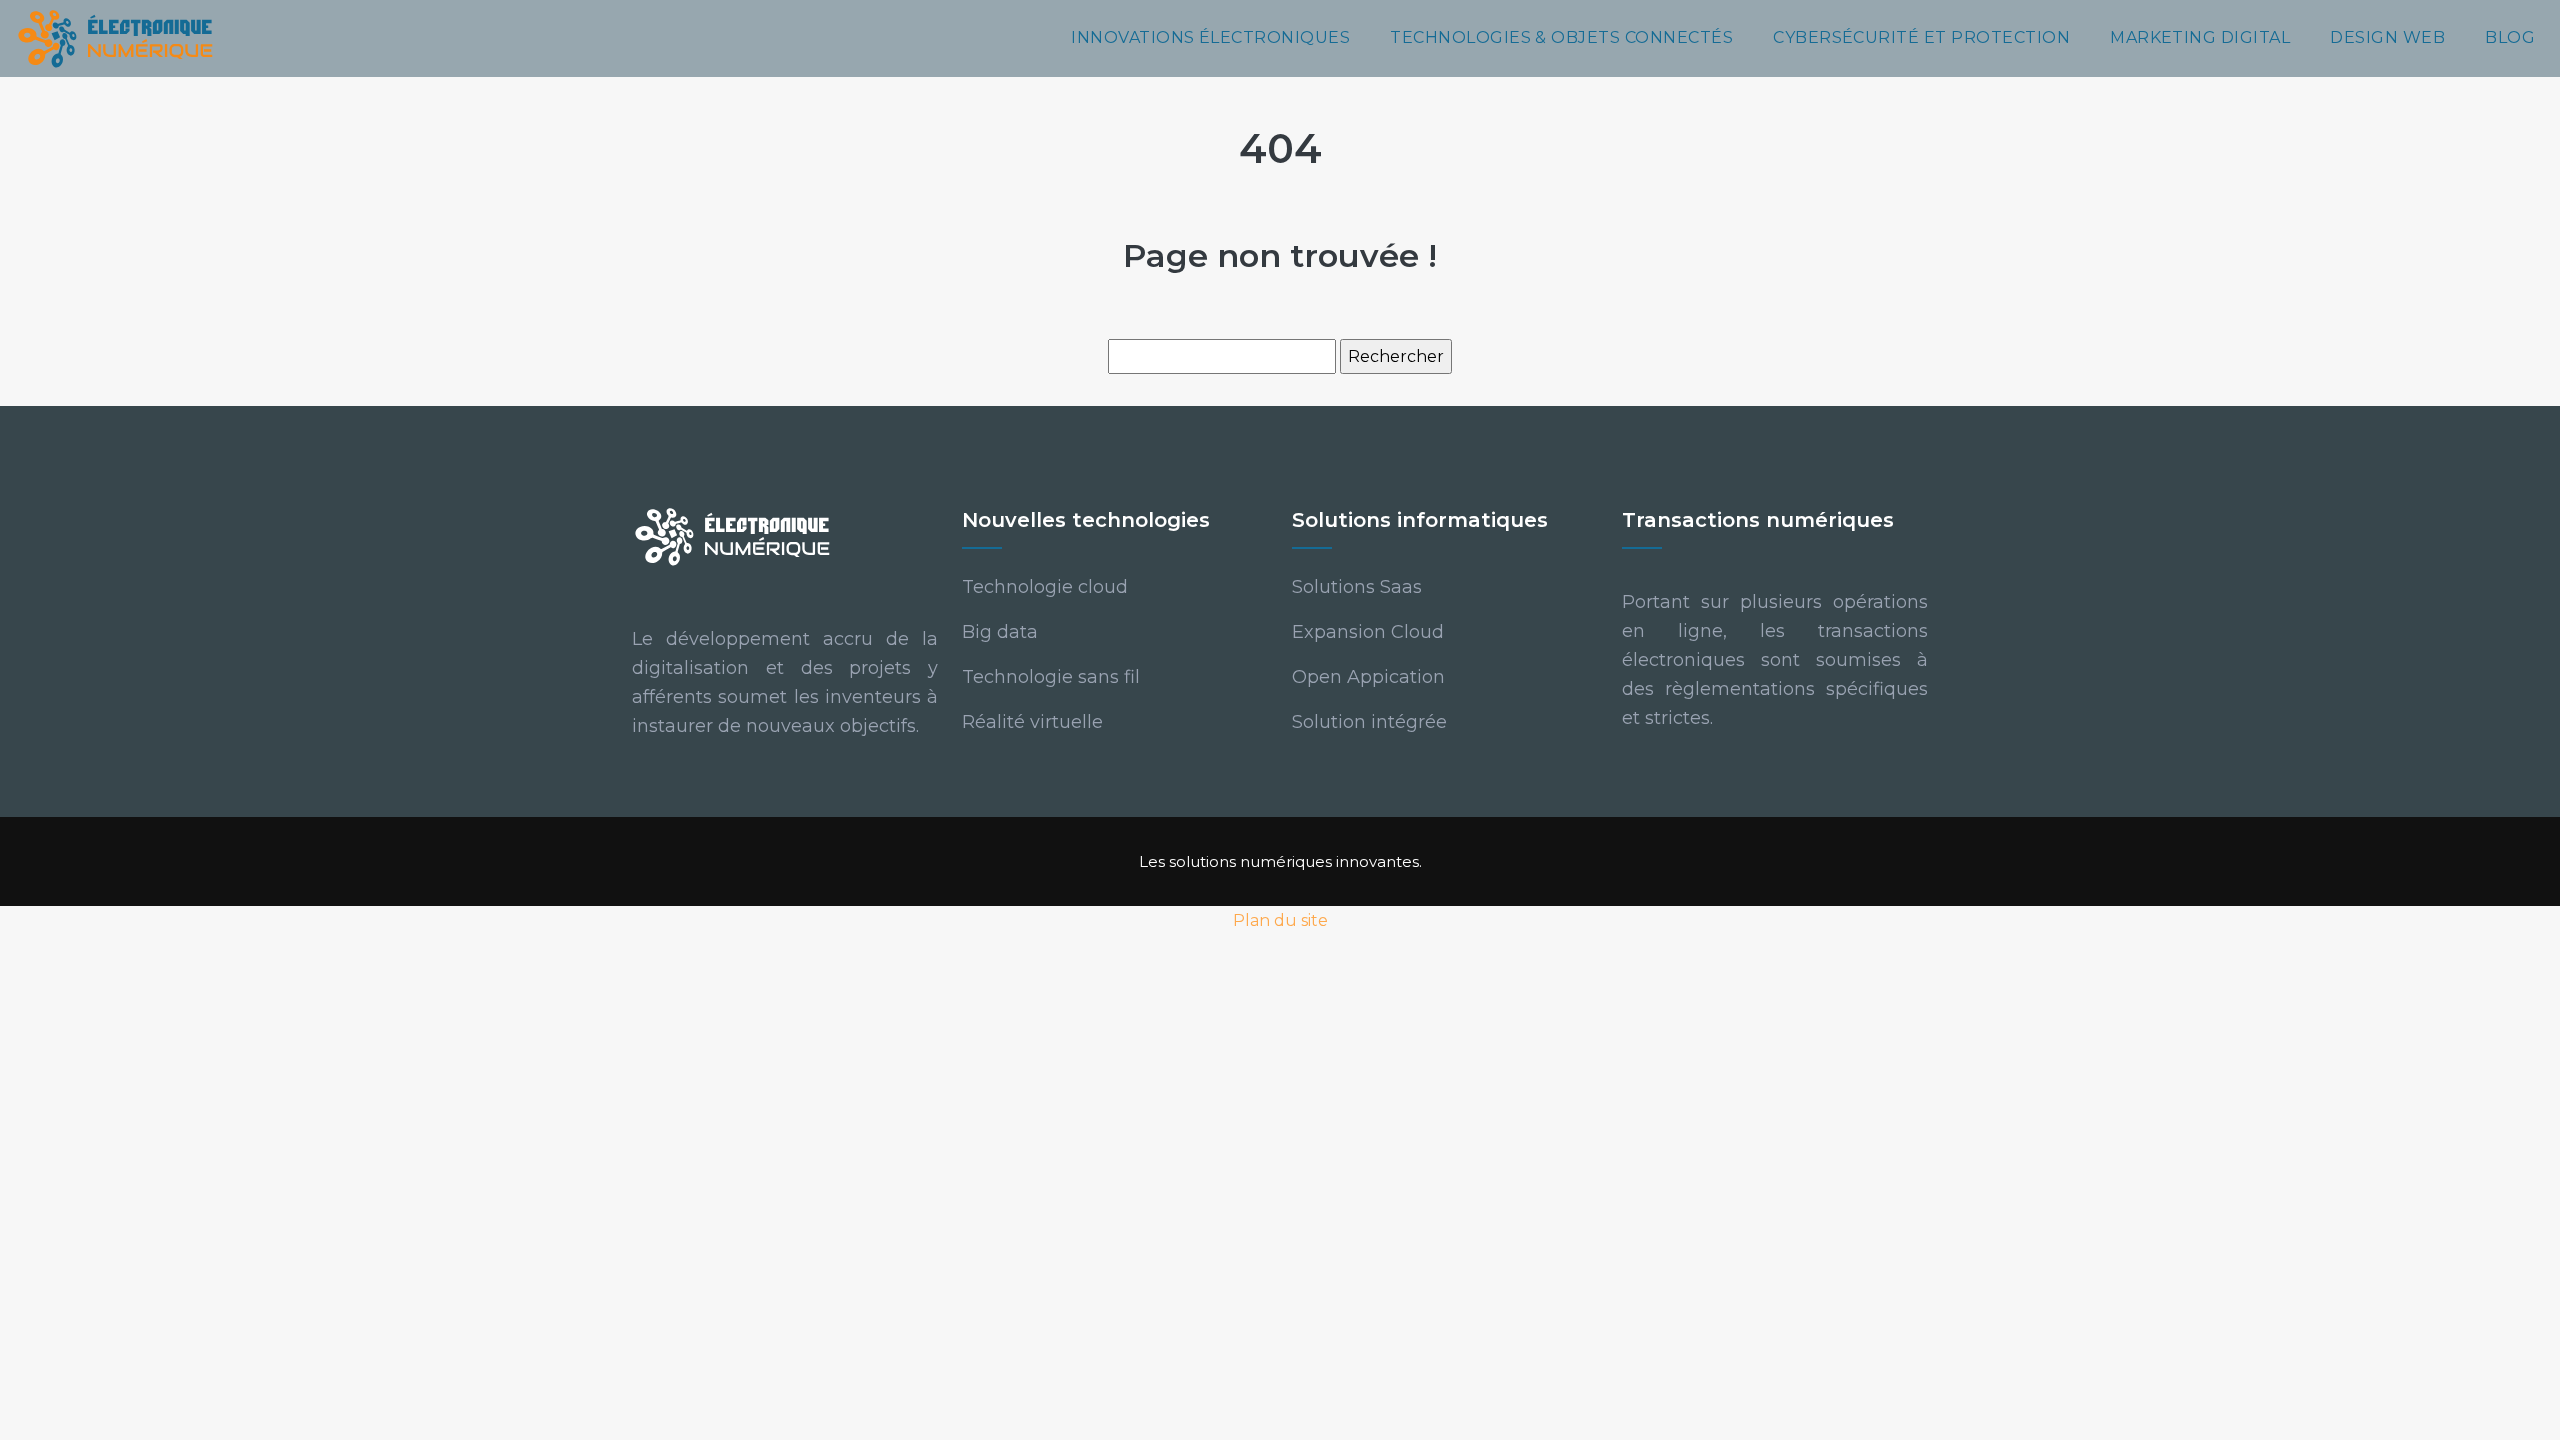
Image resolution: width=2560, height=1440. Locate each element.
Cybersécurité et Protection (1921, 37)
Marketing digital (2200, 37)
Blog (2510, 37)
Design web (2387, 37)
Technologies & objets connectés (1561, 37)
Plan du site (1280, 920)
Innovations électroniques (1210, 37)
